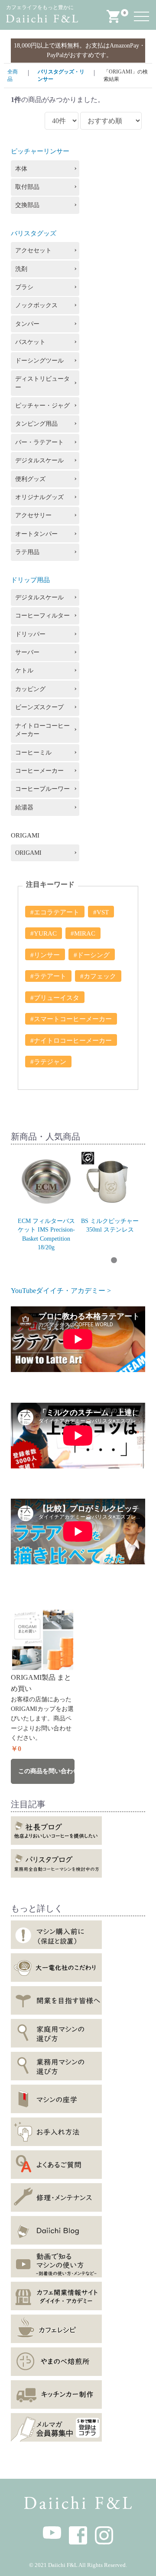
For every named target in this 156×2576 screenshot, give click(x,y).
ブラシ (24, 287)
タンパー (27, 324)
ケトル (24, 670)
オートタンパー (36, 534)
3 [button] (49, 1261)
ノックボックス (36, 305)
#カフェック (98, 976)
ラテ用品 (27, 552)
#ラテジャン (48, 1062)
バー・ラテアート (39, 442)
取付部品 (27, 187)
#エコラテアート (55, 912)
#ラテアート (48, 976)
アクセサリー (33, 515)
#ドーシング (92, 955)
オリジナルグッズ (39, 497)
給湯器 (24, 807)
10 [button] (140, 1261)
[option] (46, 1201)
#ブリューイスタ (55, 998)
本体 (21, 169)
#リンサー (45, 955)
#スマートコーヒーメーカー (71, 1019)
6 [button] (88, 1261)
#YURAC (44, 933)
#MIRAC (83, 933)
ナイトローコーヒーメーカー (42, 730)
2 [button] (36, 1261)
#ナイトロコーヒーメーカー (71, 1041)
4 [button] (62, 1261)
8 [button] (114, 1261)
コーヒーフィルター (42, 616)
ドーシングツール (39, 361)
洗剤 (21, 269)
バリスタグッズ (34, 233)
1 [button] (23, 1261)
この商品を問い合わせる (46, 1771)
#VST (101, 912)
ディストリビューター (42, 383)
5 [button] (75, 1261)
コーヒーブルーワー (42, 789)
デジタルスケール (39, 460)
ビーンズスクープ (39, 707)
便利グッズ (30, 479)
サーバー (27, 652)
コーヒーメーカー (39, 771)
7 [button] (101, 1261)
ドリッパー (30, 634)
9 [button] (127, 1261)
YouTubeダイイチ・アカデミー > (61, 1291)
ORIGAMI (28, 853)
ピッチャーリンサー (40, 151)
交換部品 (27, 205)
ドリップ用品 (30, 580)
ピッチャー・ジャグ (42, 406)
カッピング (30, 689)
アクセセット (33, 250)
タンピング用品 (36, 424)
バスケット (30, 342)
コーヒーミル (33, 753)
